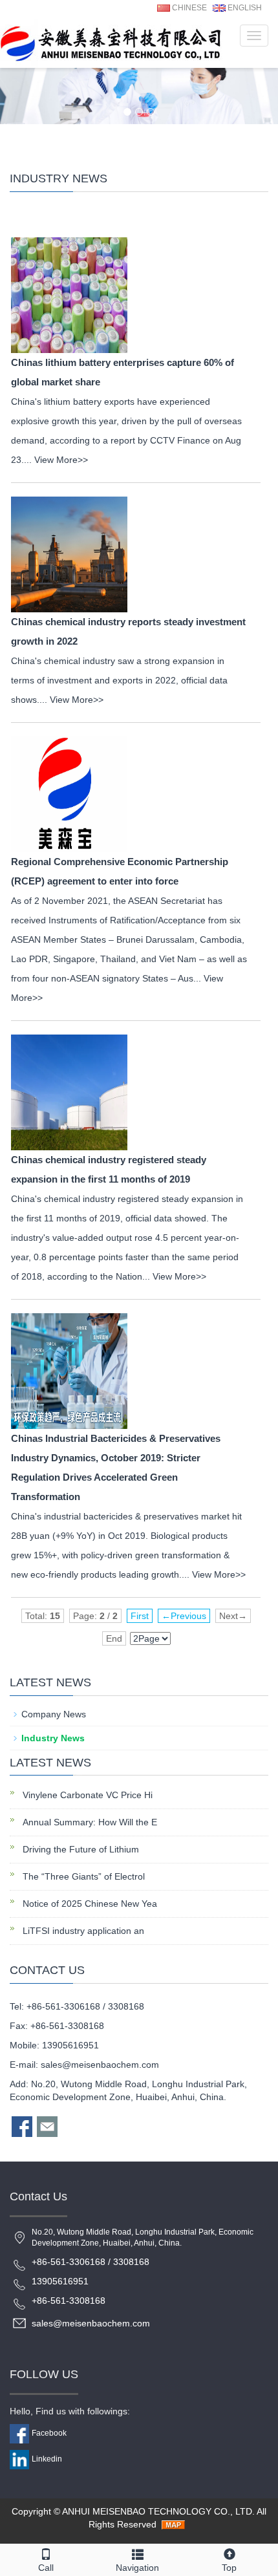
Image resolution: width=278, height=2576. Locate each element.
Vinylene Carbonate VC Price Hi (86, 1795)
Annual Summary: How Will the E (89, 1822)
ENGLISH (244, 8)
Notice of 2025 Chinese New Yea (89, 1904)
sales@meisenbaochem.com (100, 2065)
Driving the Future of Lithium (80, 1849)
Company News (54, 1714)
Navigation (137, 2568)
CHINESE (188, 8)
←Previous (184, 1616)
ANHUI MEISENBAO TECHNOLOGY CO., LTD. (158, 2511)
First (140, 1616)
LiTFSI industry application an (82, 1931)
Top (229, 2568)
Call (46, 2568)
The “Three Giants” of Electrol (82, 1876)
